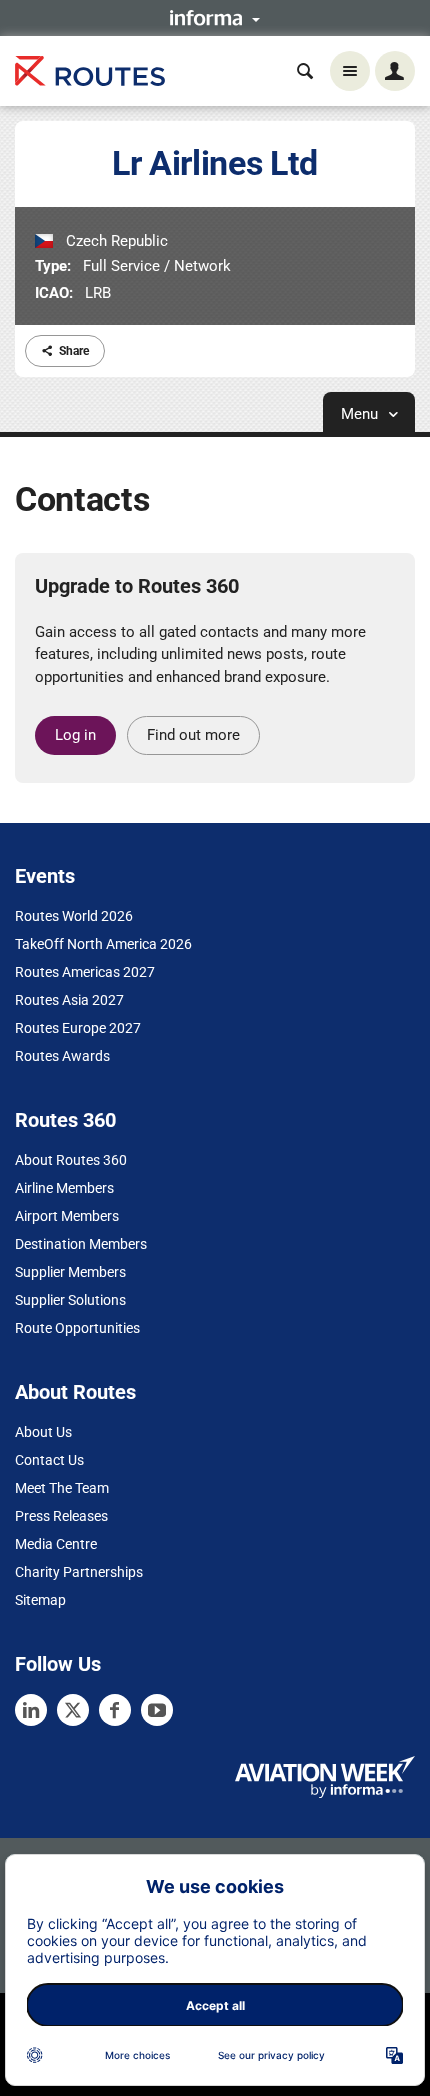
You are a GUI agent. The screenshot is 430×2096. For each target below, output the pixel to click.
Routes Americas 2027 (85, 972)
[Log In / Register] (395, 71)
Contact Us (49, 1460)
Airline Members (64, 1188)
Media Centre (56, 1544)
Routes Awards (62, 1056)
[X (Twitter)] (73, 1710)
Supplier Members (70, 1272)
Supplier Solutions (70, 1300)
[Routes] (90, 71)
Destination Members (81, 1244)
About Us (43, 1432)
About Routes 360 (71, 1160)
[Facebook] (115, 1710)
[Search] (305, 71)
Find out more (193, 735)
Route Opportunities (77, 1328)
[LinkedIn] (31, 1710)
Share (74, 351)
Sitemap (40, 1600)
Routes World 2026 (74, 916)
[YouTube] (157, 1710)
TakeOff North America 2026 (103, 944)
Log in (75, 735)
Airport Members (67, 1216)
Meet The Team (62, 1488)
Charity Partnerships (79, 1572)
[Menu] (350, 71)
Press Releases (61, 1516)
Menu (361, 414)
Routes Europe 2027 (78, 1028)
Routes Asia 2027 (69, 1000)
